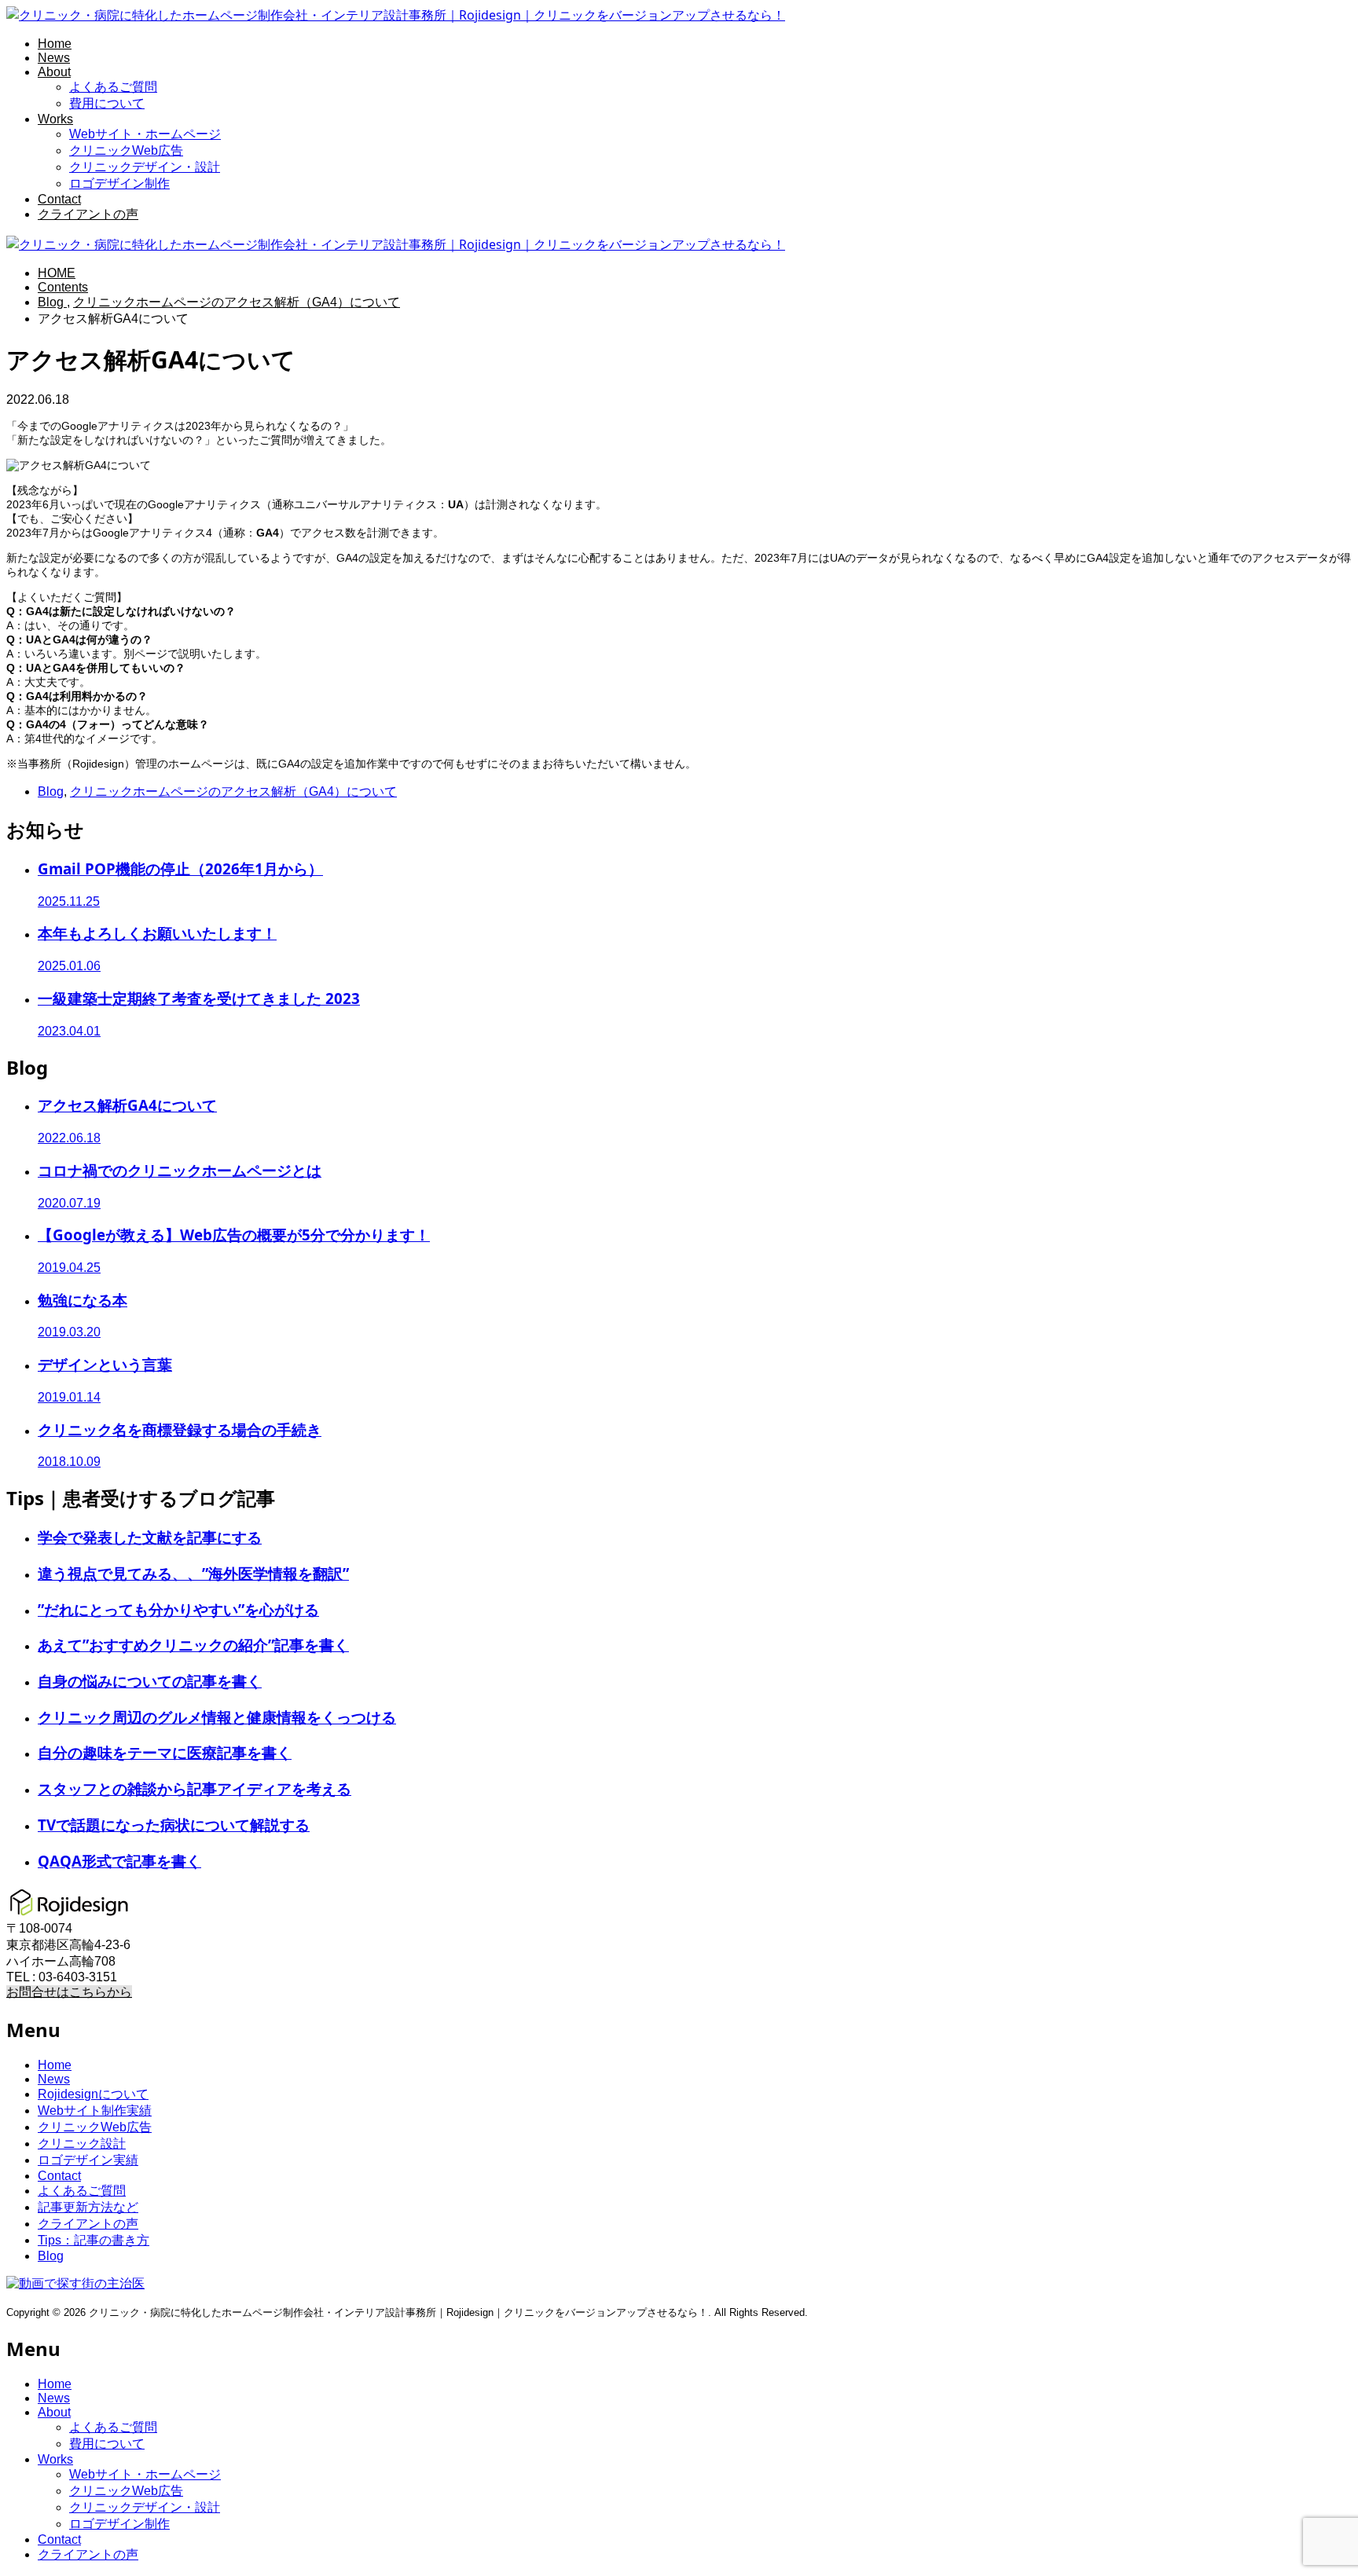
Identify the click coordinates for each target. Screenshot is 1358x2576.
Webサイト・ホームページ (145, 134)
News (54, 58)
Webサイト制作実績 (95, 2111)
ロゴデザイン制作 (119, 183)
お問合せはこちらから (69, 1992)
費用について (107, 103)
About (54, 72)
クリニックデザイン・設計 (145, 167)
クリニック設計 (82, 2144)
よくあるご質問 (113, 87)
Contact (59, 199)
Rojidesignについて (93, 2094)
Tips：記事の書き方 (94, 2240)
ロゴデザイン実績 (88, 2160)
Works (55, 119)
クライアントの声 (88, 214)
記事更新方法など (88, 2207)
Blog (51, 791)
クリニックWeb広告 (126, 150)
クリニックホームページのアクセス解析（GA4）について (233, 791)
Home (55, 44)
